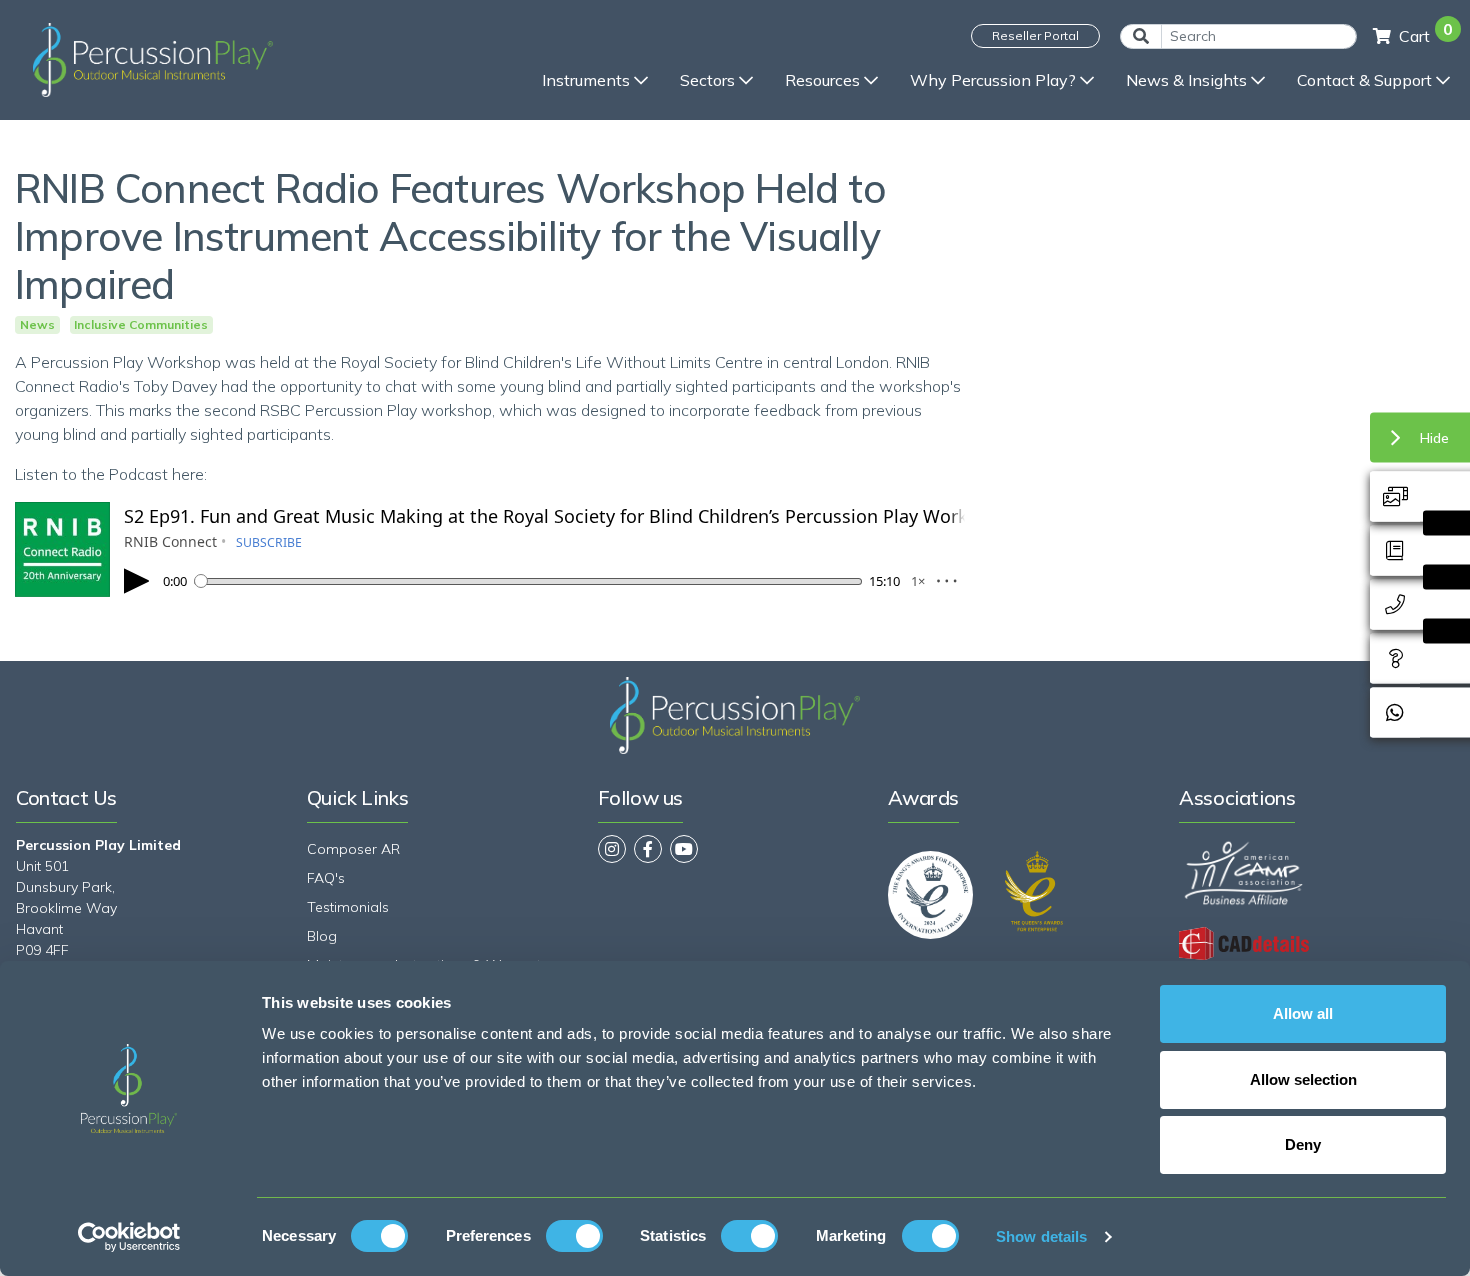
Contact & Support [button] (1364, 80)
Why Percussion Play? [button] (993, 80)
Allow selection (1303, 1079)
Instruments (586, 80)
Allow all (1303, 1013)
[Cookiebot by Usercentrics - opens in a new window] (129, 1237)
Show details (1041, 1236)
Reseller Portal (1035, 35)
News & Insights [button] (1186, 80)
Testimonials (348, 907)
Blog (322, 936)
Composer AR (353, 849)
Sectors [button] (707, 80)
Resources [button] (822, 80)
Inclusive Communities (141, 325)
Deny (1303, 1144)
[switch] (574, 1236)
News (37, 325)
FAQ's (326, 878)
